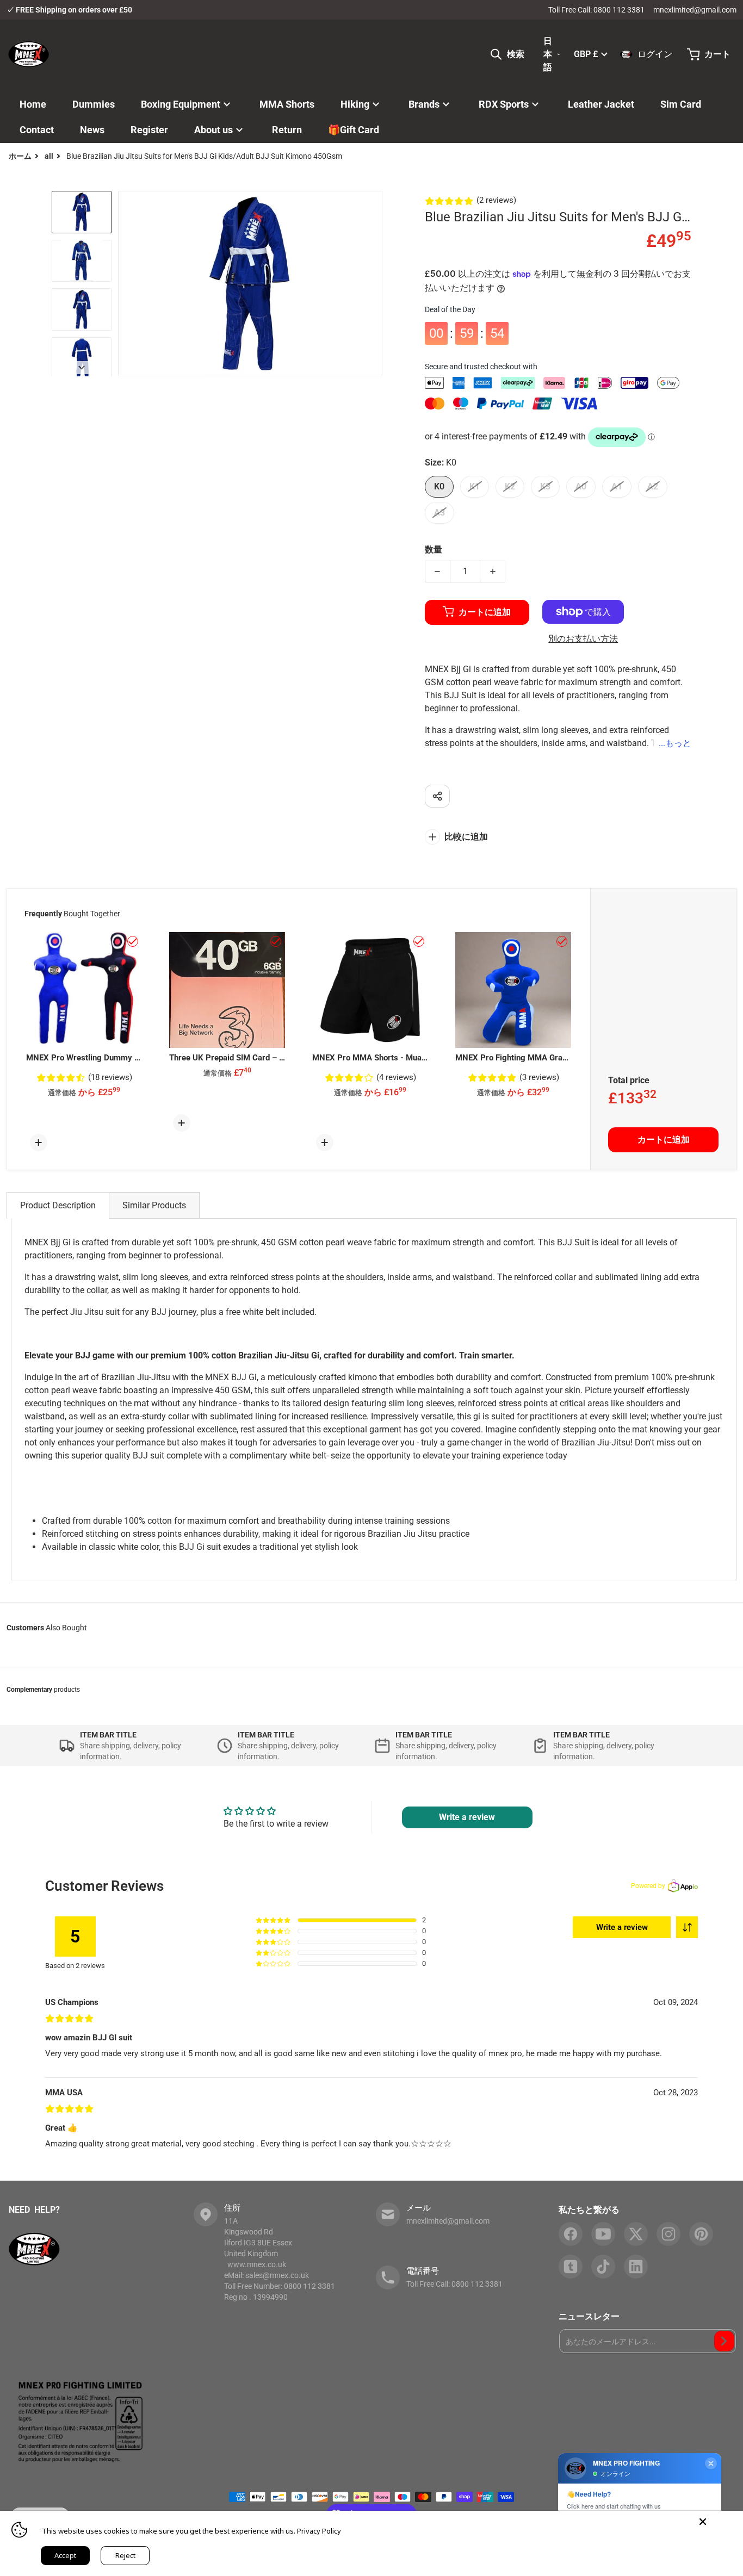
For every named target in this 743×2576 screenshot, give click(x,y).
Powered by (648, 1886)
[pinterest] (701, 2234)
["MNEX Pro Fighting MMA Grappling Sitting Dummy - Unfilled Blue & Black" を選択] (562, 941)
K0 (439, 486)
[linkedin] (636, 2267)
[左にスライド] (125, 283)
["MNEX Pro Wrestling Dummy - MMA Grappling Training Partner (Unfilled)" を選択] (133, 941)
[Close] (703, 2522)
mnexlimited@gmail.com (695, 10)
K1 (475, 486)
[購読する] (724, 2341)
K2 (510, 486)
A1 (617, 486)
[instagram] (668, 2234)
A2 (653, 486)
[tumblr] (571, 2267)
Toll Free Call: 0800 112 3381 (596, 10)
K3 (545, 486)
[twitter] (636, 2234)
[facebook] (571, 2234)
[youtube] (603, 2234)
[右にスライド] (376, 283)
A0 (581, 486)
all (49, 156)
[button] (687, 1927)
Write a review (467, 1817)
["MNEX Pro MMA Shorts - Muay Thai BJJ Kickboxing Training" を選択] (419, 941)
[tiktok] (603, 2267)
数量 (434, 550)
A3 (439, 513)
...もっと (675, 743)
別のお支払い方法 (583, 639)
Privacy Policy (319, 2531)
